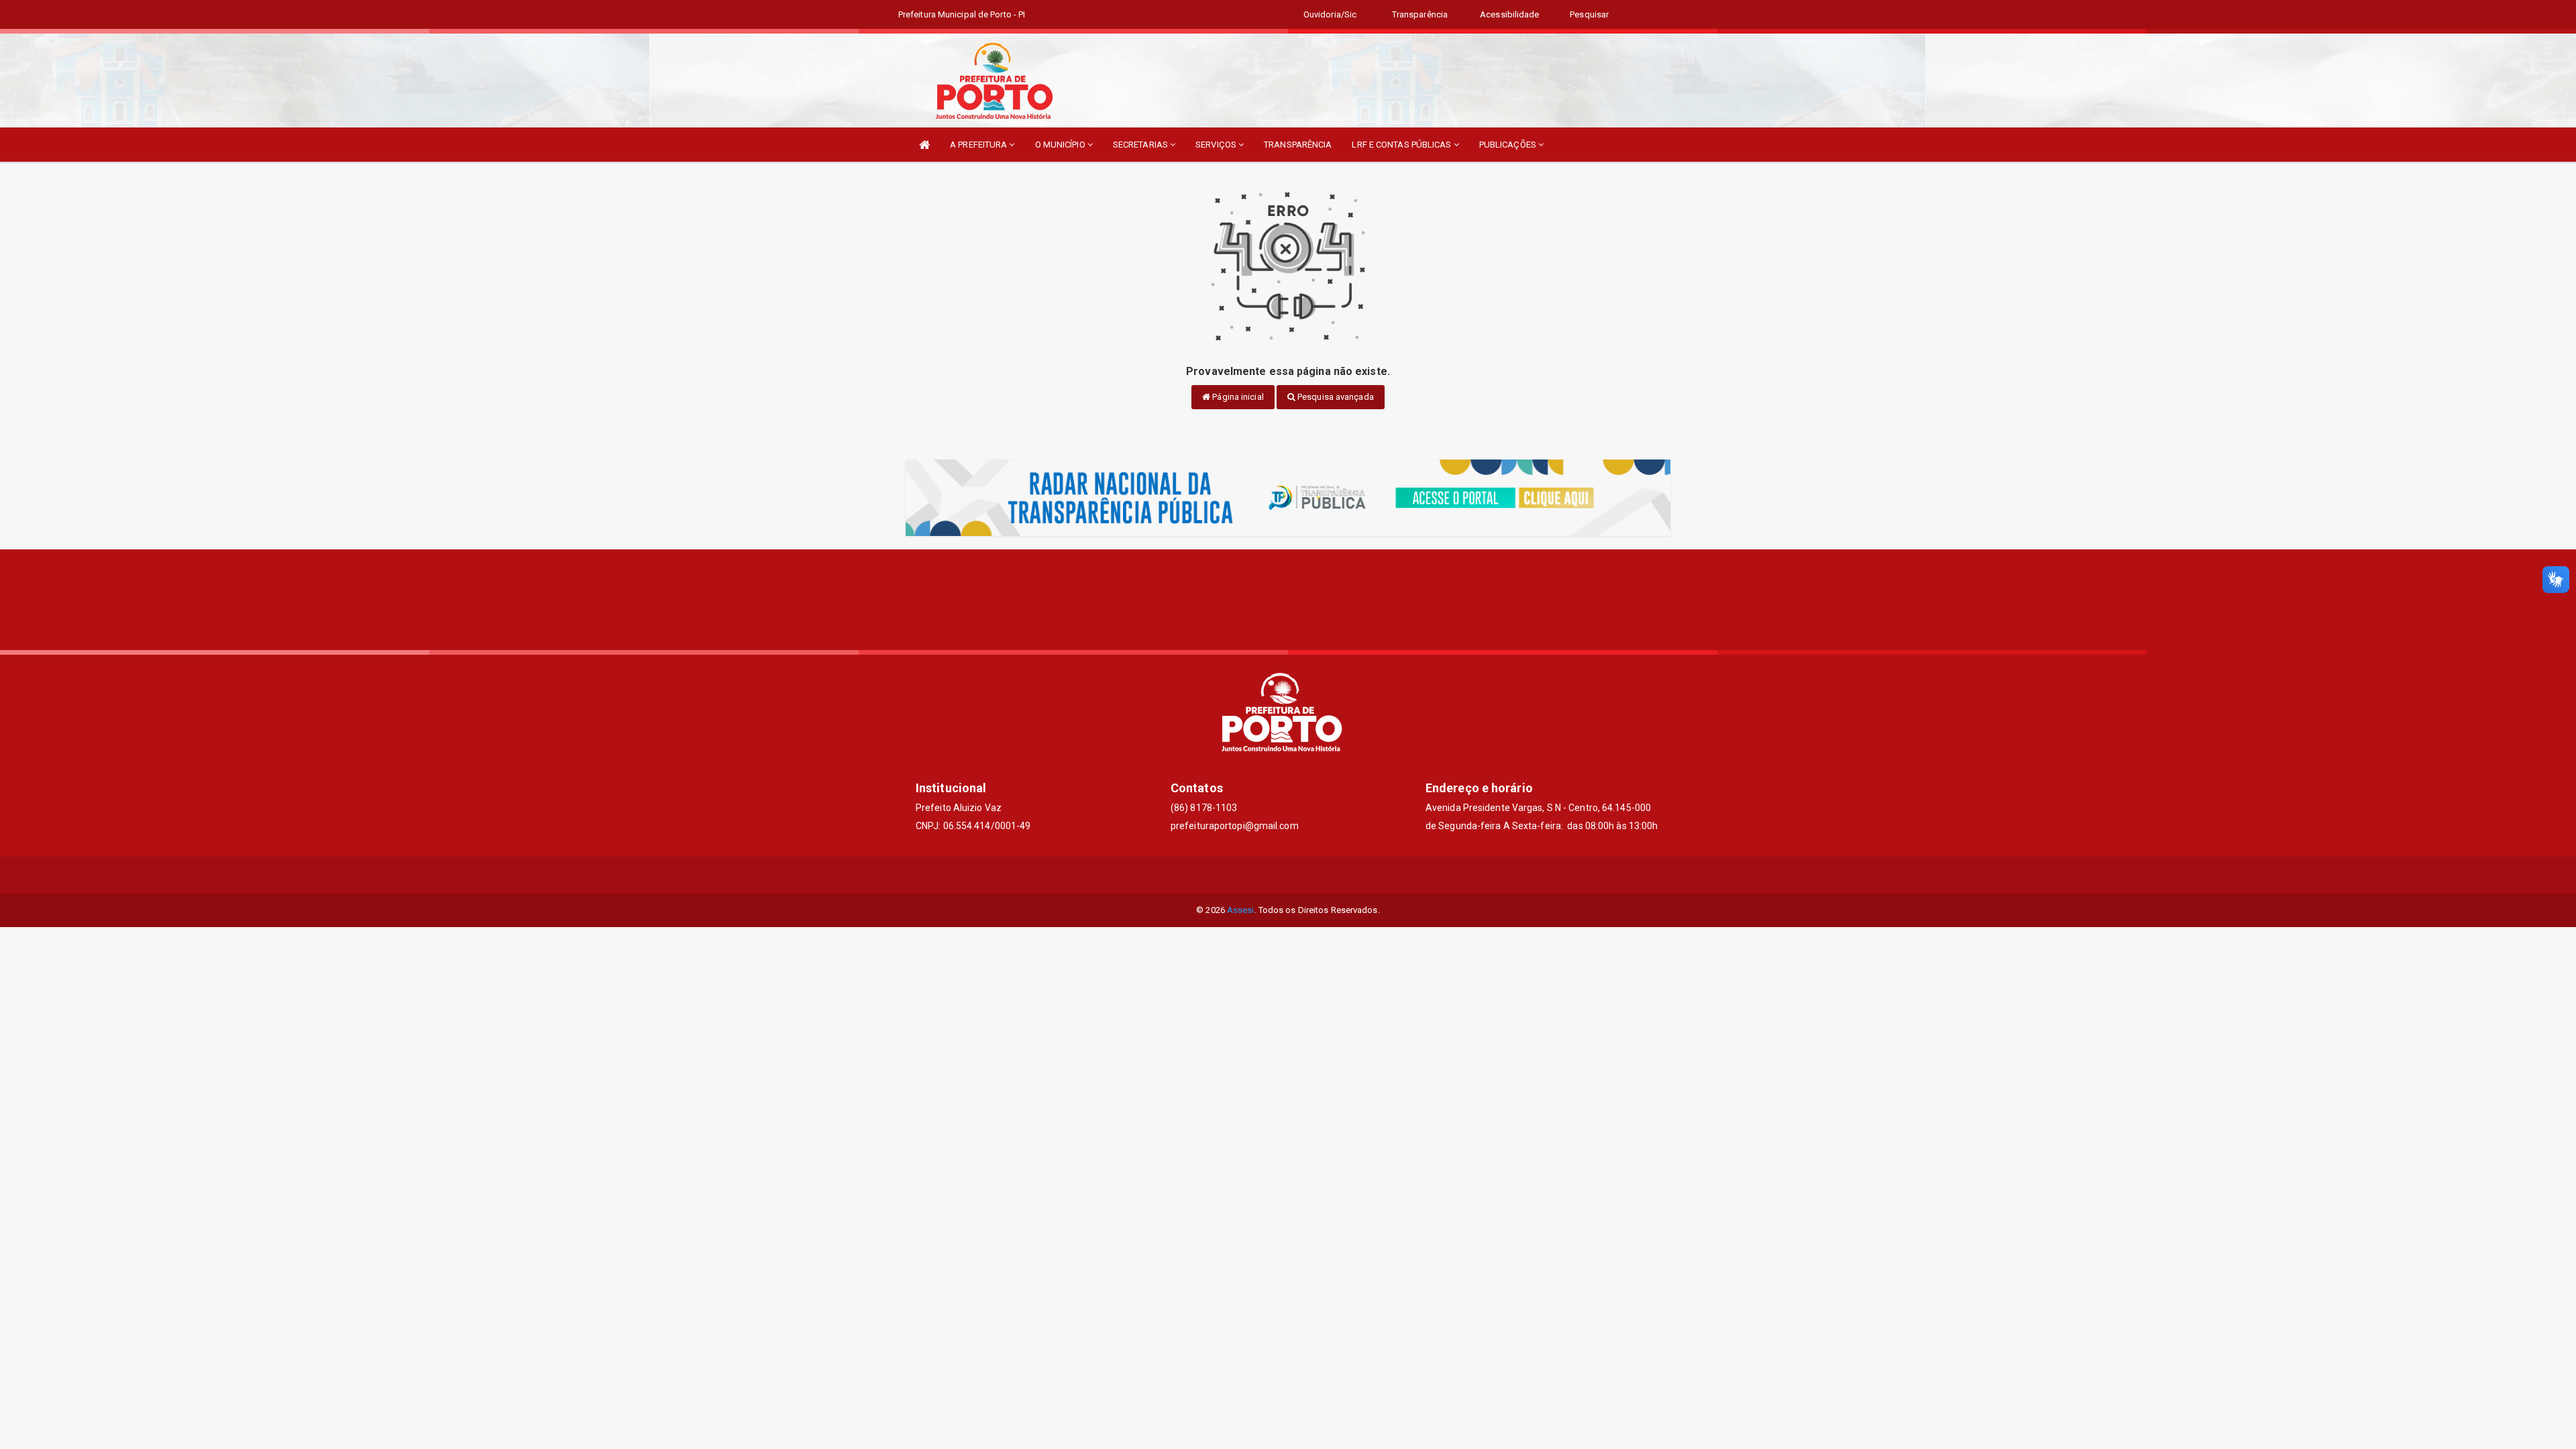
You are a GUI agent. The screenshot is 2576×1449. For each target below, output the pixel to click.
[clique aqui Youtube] (1321, 875)
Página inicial (1237, 397)
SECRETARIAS (1141, 145)
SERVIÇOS (1217, 145)
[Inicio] (924, 145)
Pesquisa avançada (1335, 397)
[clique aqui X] (1288, 875)
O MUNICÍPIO (1061, 145)
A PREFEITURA (979, 145)
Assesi (1241, 910)
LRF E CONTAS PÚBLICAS (1402, 145)
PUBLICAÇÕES (1509, 145)
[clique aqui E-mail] (1256, 875)
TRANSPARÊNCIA (1298, 145)
